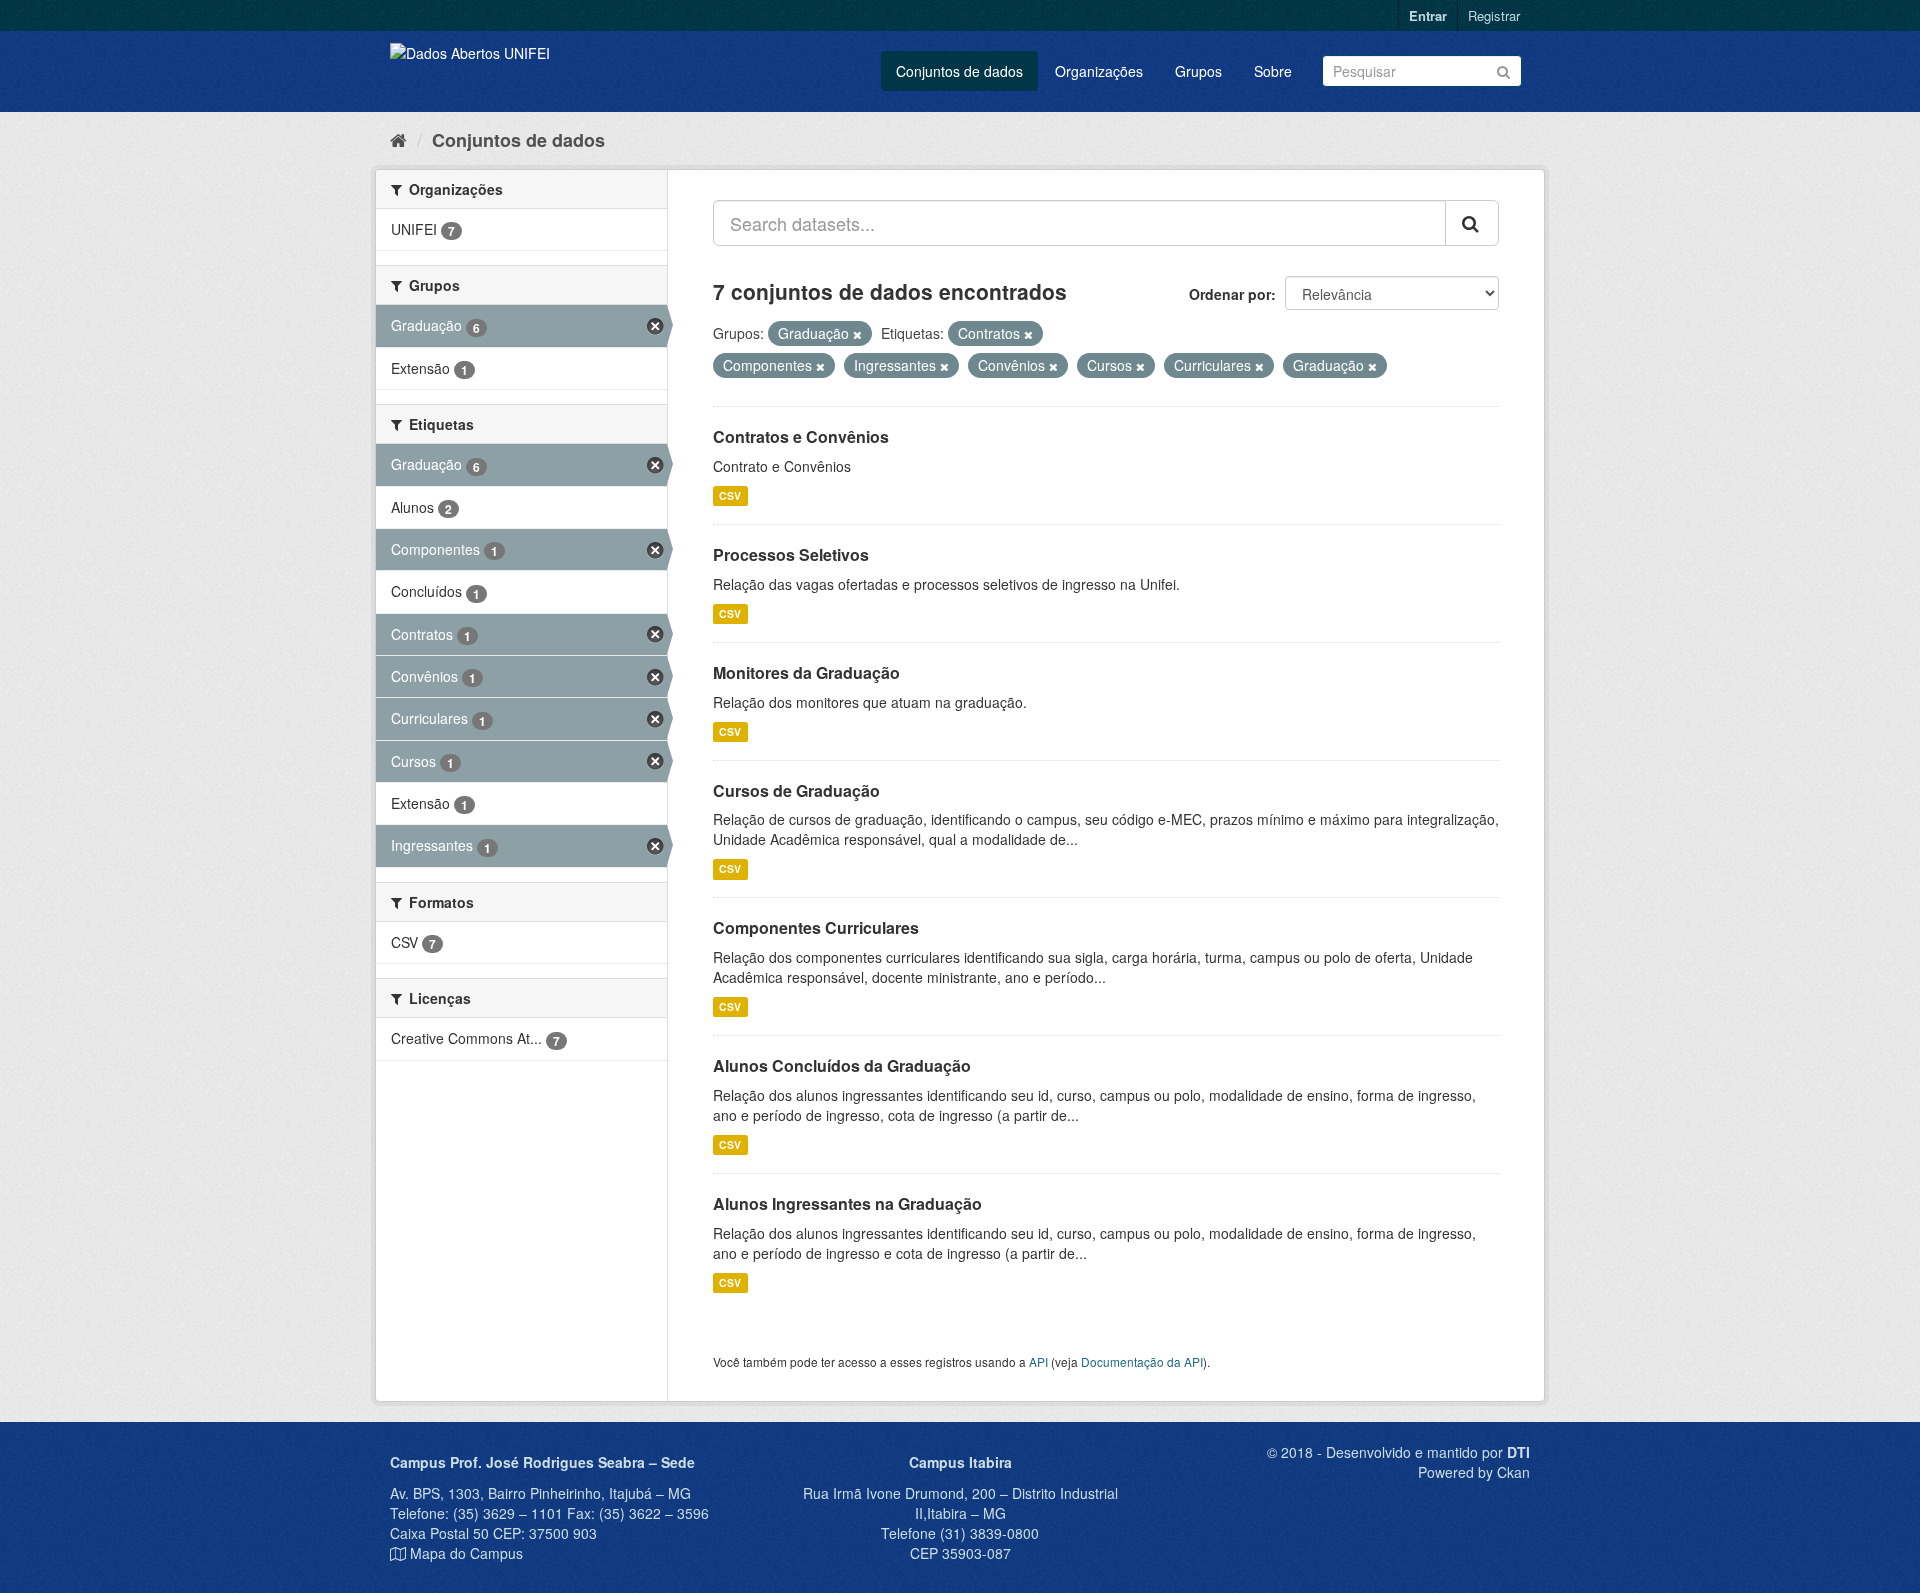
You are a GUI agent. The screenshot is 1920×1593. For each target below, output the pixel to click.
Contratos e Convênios (801, 436)
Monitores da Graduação (806, 672)
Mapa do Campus (466, 1553)
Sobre (1273, 71)
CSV (730, 495)
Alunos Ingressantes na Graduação (847, 1203)
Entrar (1428, 15)
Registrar (1494, 15)
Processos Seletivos (791, 554)
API (1038, 1361)
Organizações (1099, 71)
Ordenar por (1230, 294)
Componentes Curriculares (816, 927)
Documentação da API (1142, 1361)
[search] (1472, 223)
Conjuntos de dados (959, 71)
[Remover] (857, 334)
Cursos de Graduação (796, 790)
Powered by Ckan (1474, 1472)
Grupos (1198, 71)
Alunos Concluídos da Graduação (842, 1065)
